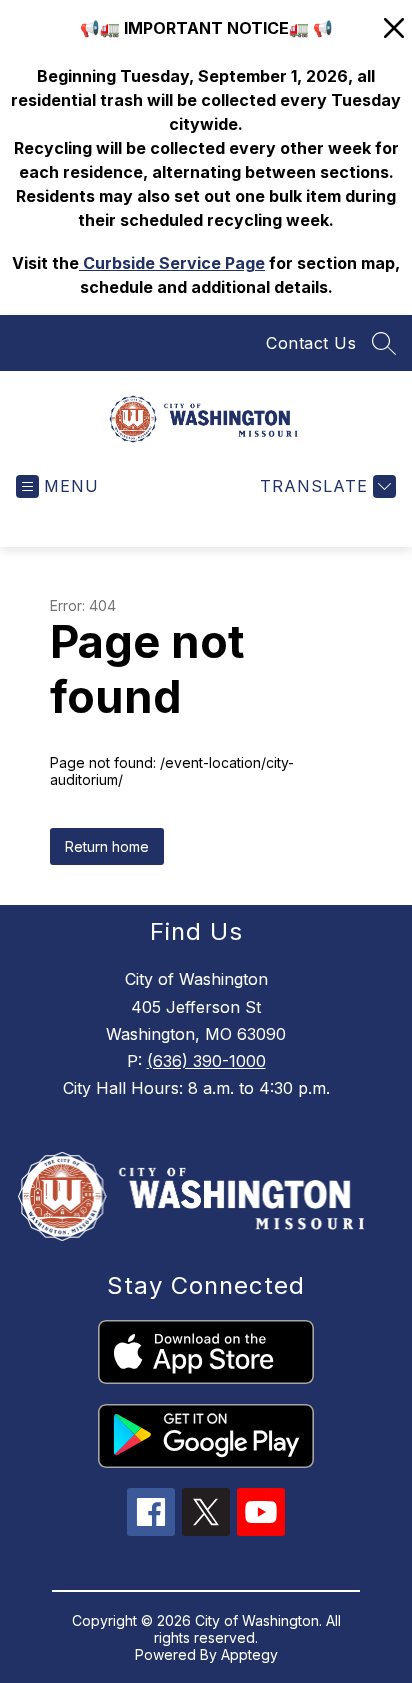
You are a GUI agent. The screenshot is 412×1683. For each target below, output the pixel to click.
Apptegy (249, 1654)
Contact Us (311, 343)
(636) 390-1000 (206, 1061)
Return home (107, 846)
